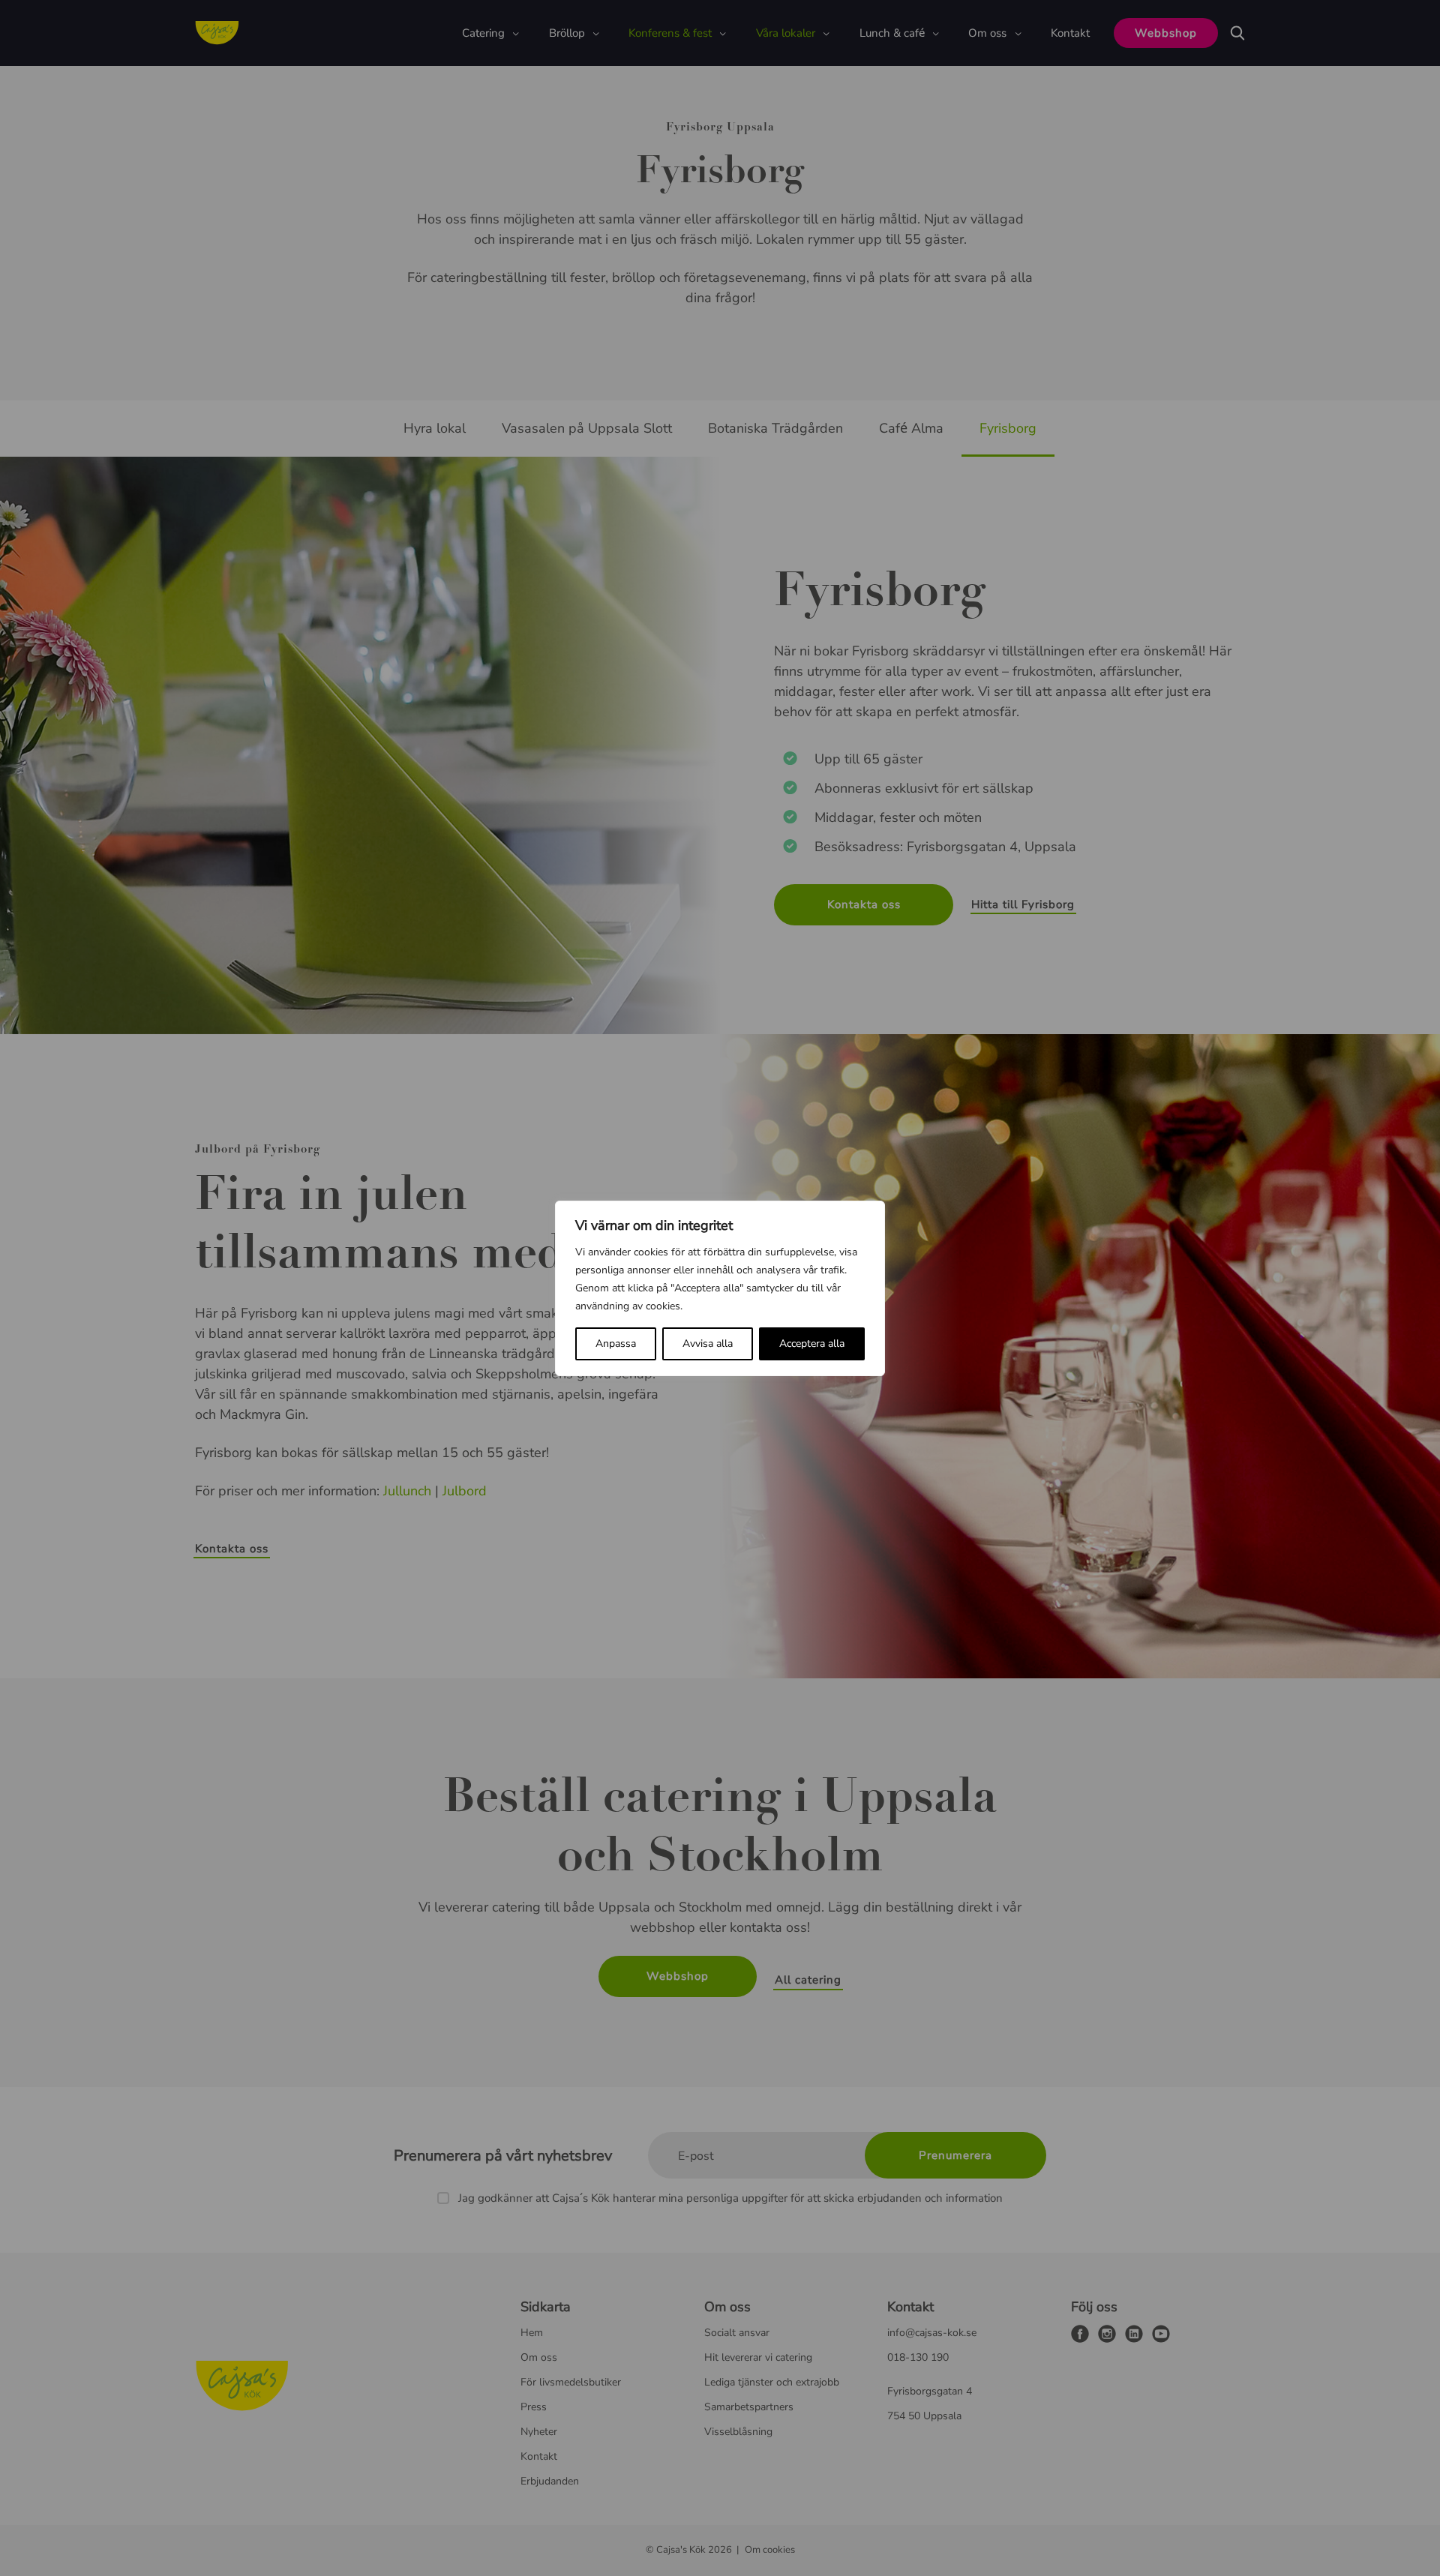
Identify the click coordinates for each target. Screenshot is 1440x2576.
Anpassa (616, 1343)
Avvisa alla (708, 1343)
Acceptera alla (812, 1343)
